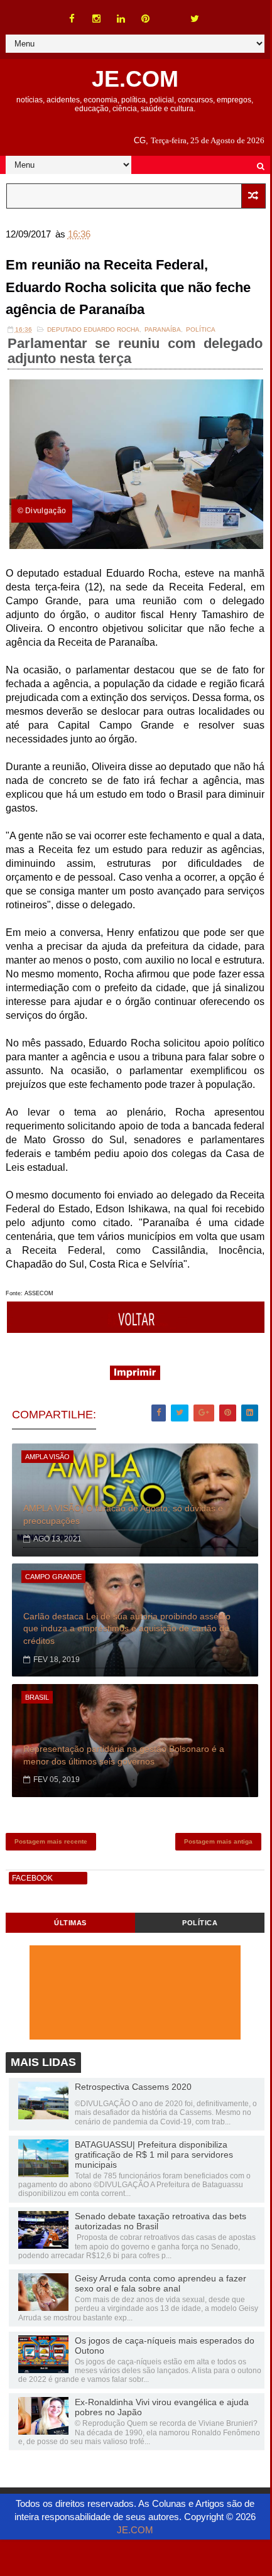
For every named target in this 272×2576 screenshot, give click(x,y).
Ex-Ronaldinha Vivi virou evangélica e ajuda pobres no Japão (162, 2407)
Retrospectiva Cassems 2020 (133, 2087)
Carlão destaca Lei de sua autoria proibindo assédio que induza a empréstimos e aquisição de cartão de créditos (127, 1628)
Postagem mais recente (51, 1841)
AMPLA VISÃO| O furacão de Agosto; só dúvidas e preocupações (123, 1514)
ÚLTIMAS (70, 1923)
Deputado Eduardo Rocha (93, 329)
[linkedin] (121, 19)
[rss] (170, 13)
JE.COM (135, 79)
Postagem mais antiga (218, 1841)
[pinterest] (146, 19)
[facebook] (72, 19)
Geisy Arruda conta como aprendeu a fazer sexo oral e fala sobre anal (160, 2283)
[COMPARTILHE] (137, 1329)
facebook (32, 1878)
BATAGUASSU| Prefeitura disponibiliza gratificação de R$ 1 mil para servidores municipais (154, 2155)
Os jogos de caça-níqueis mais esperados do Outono (165, 2345)
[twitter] (195, 19)
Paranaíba (163, 329)
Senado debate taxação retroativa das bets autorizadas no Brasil (160, 2221)
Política (201, 329)
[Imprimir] (135, 1377)
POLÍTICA (200, 1923)
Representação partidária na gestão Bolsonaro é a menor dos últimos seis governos (124, 1755)
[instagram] (97, 19)
